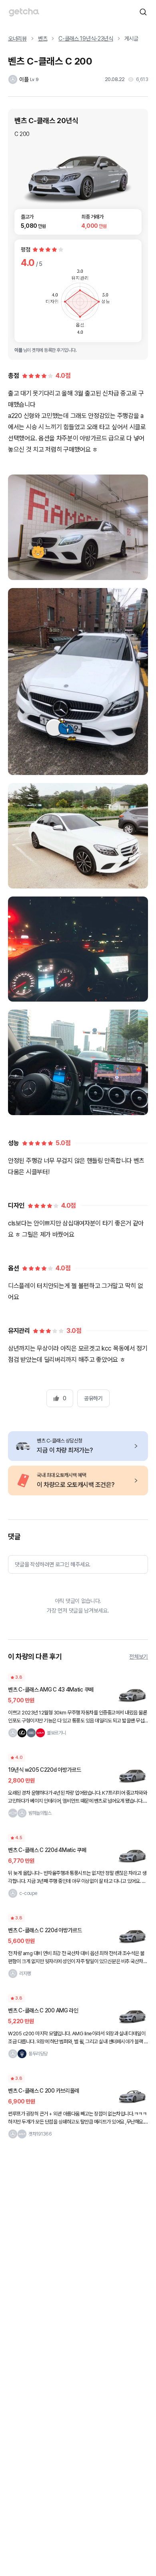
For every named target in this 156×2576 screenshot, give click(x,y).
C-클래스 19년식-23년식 (86, 39)
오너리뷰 (17, 39)
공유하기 (93, 1398)
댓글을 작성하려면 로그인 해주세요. (53, 1564)
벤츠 (43, 39)
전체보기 (139, 1657)
